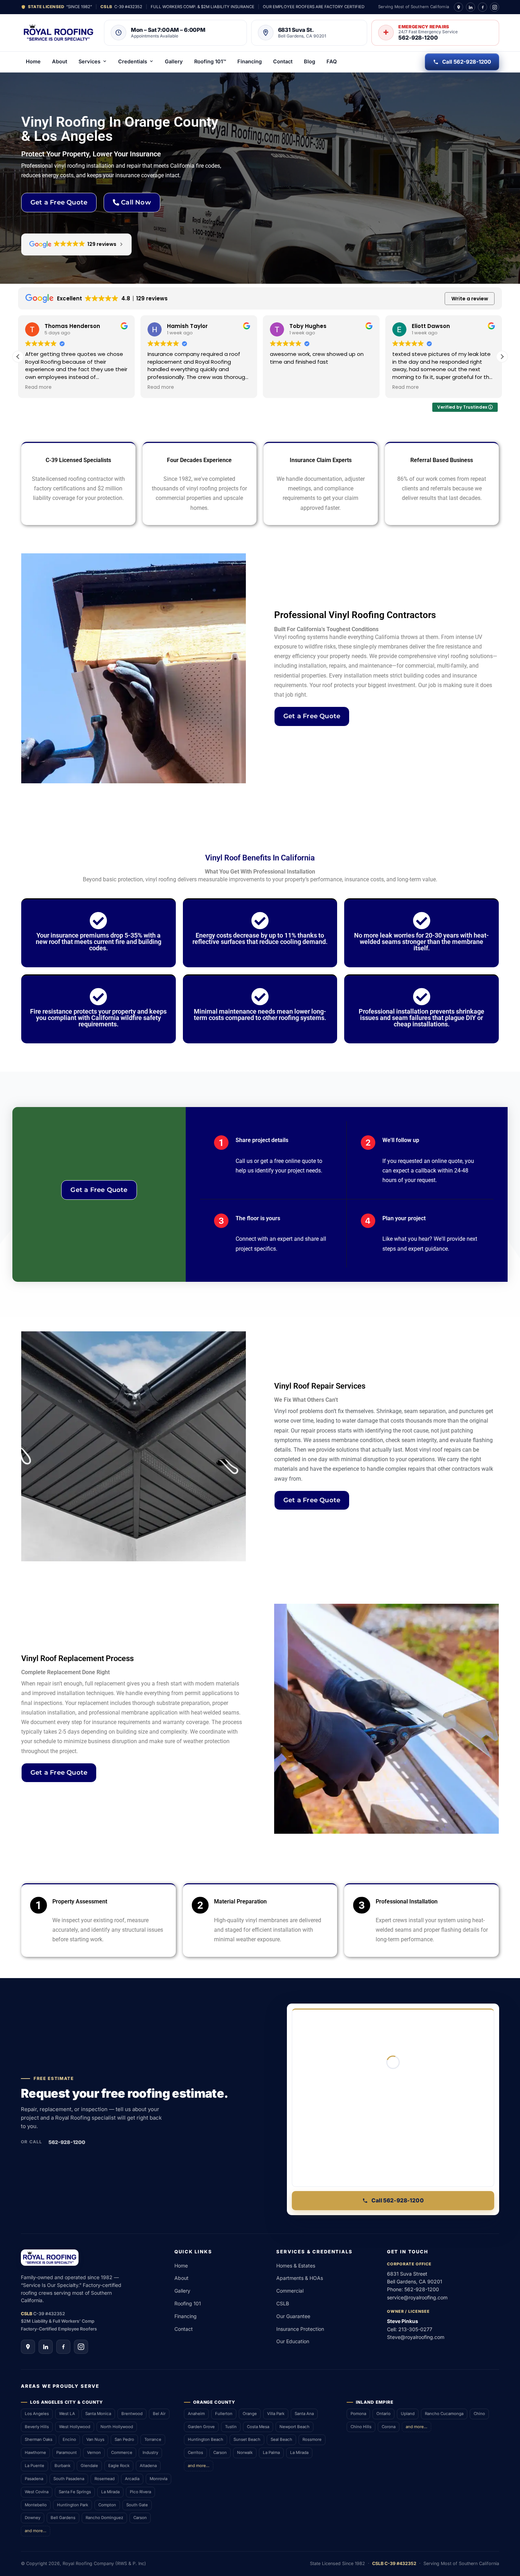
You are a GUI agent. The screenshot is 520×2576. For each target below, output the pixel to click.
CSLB (283, 2303)
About (60, 61)
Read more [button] (38, 387)
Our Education (293, 2341)
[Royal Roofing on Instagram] (495, 7)
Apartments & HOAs (300, 2278)
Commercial (290, 2291)
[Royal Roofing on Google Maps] (458, 7)
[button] (502, 357)
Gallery (174, 61)
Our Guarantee (293, 2316)
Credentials (133, 61)
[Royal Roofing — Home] (59, 33)
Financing (250, 61)
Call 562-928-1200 (467, 62)
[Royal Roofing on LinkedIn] (470, 7)
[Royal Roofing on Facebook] (483, 7)
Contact (283, 61)
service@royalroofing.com (417, 2297)
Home (33, 61)
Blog (310, 61)
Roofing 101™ (210, 61)
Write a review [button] (470, 299)
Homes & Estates (296, 2266)
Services (89, 61)
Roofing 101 (188, 2303)
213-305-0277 (415, 2329)
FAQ (332, 61)
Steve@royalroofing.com (416, 2337)
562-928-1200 (67, 2142)
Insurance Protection (300, 2329)
